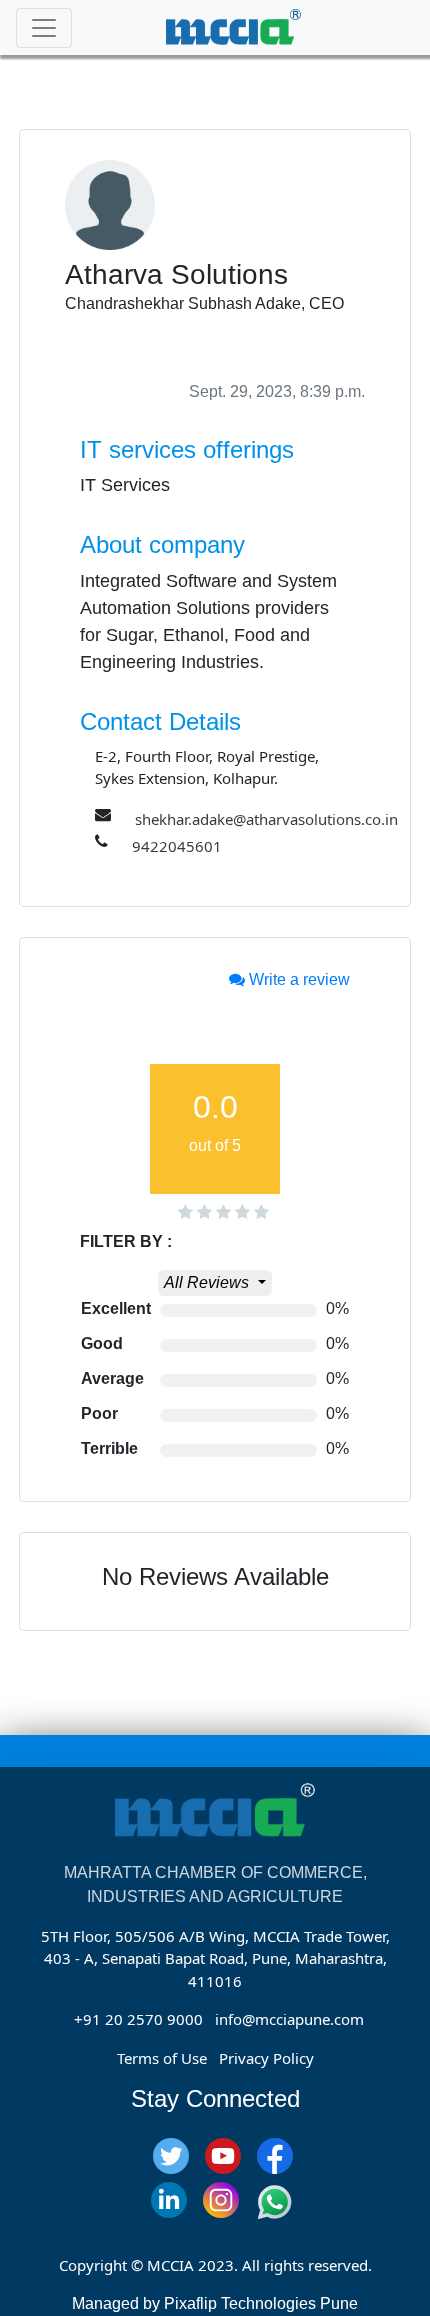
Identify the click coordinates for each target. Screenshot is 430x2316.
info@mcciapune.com (289, 2019)
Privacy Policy (266, 2058)
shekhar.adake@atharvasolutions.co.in (266, 819)
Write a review (297, 979)
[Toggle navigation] (44, 28)
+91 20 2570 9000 (138, 2019)
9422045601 (177, 846)
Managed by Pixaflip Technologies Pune (215, 2303)
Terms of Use (162, 2058)
